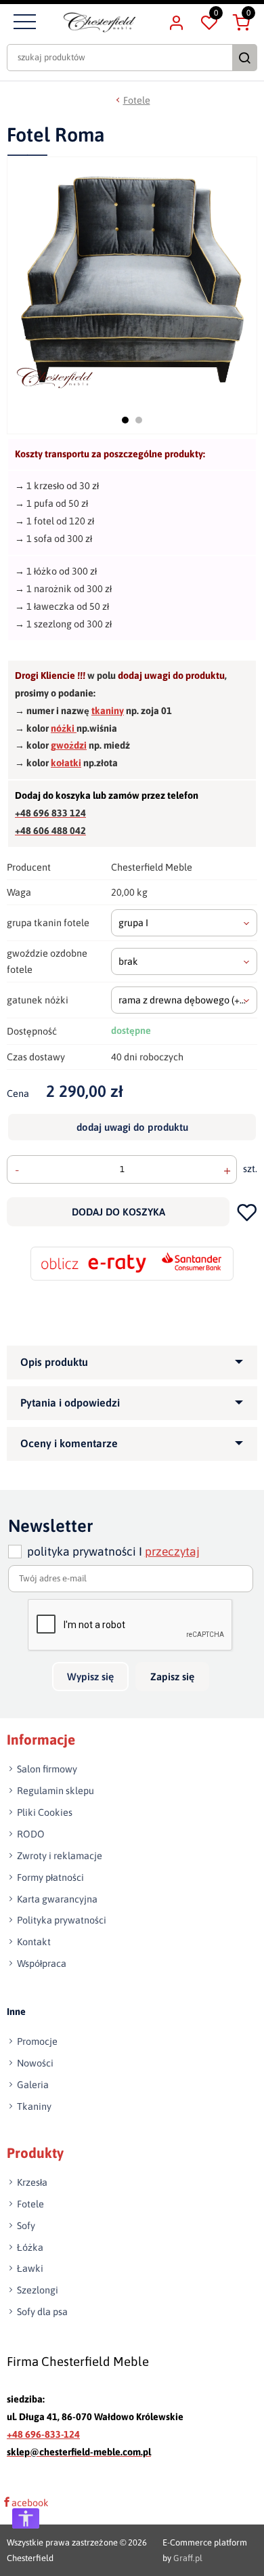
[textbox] (184, 923)
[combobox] (184, 923)
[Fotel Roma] (133, 279)
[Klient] (176, 22)
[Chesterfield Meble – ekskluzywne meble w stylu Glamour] (100, 22)
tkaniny (108, 711)
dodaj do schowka (247, 1212)
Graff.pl (188, 2558)
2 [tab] (139, 420)
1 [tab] (125, 420)
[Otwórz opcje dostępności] (26, 2518)
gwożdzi (69, 745)
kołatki (66, 763)
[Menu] (23, 22)
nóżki (64, 728)
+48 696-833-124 (43, 2434)
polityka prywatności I (113, 1552)
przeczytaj (172, 1552)
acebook (30, 2503)
